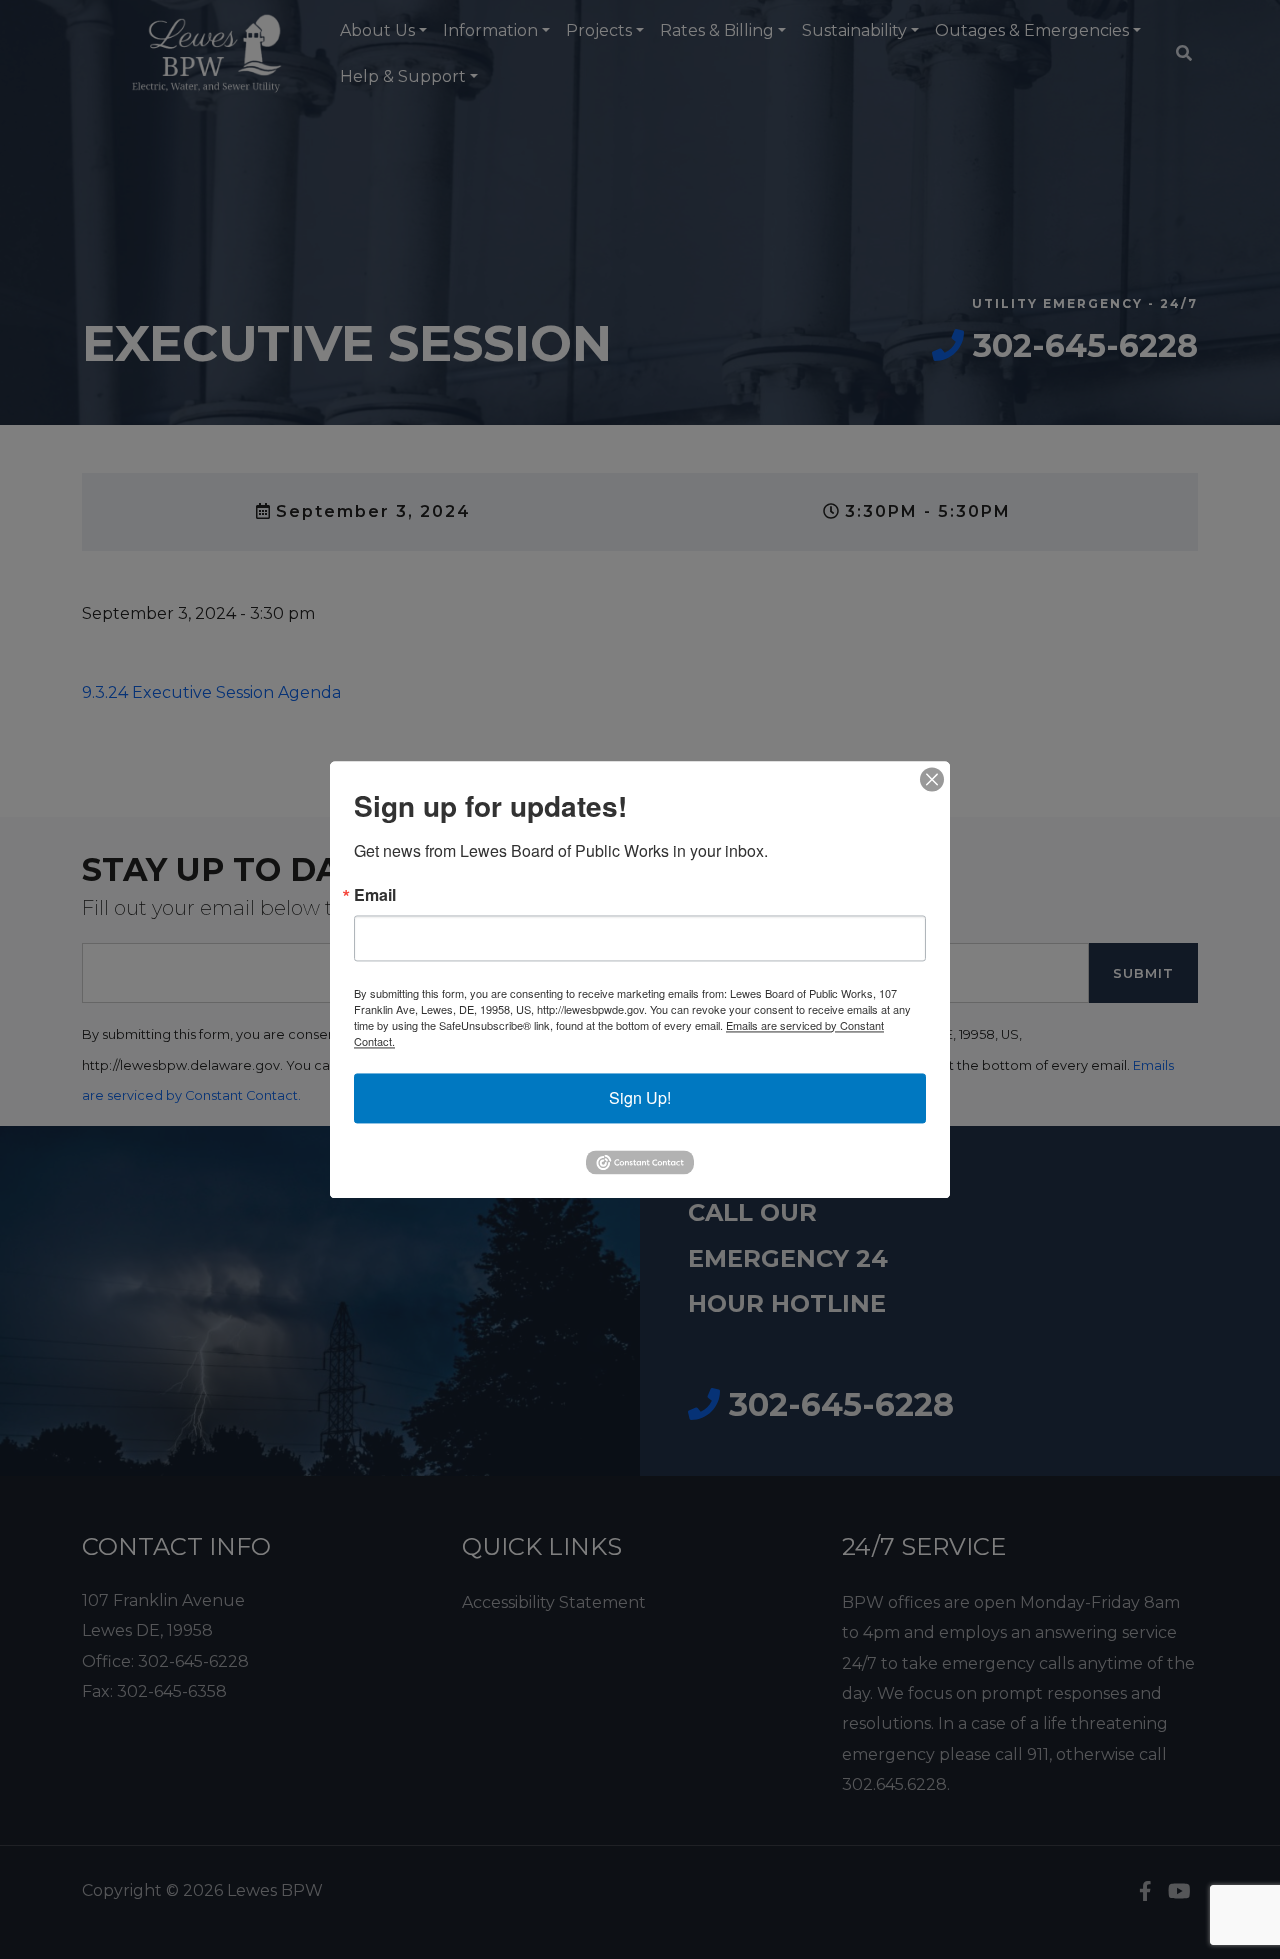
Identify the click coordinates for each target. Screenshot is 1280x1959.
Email (375, 895)
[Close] (932, 779)
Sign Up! (640, 1097)
